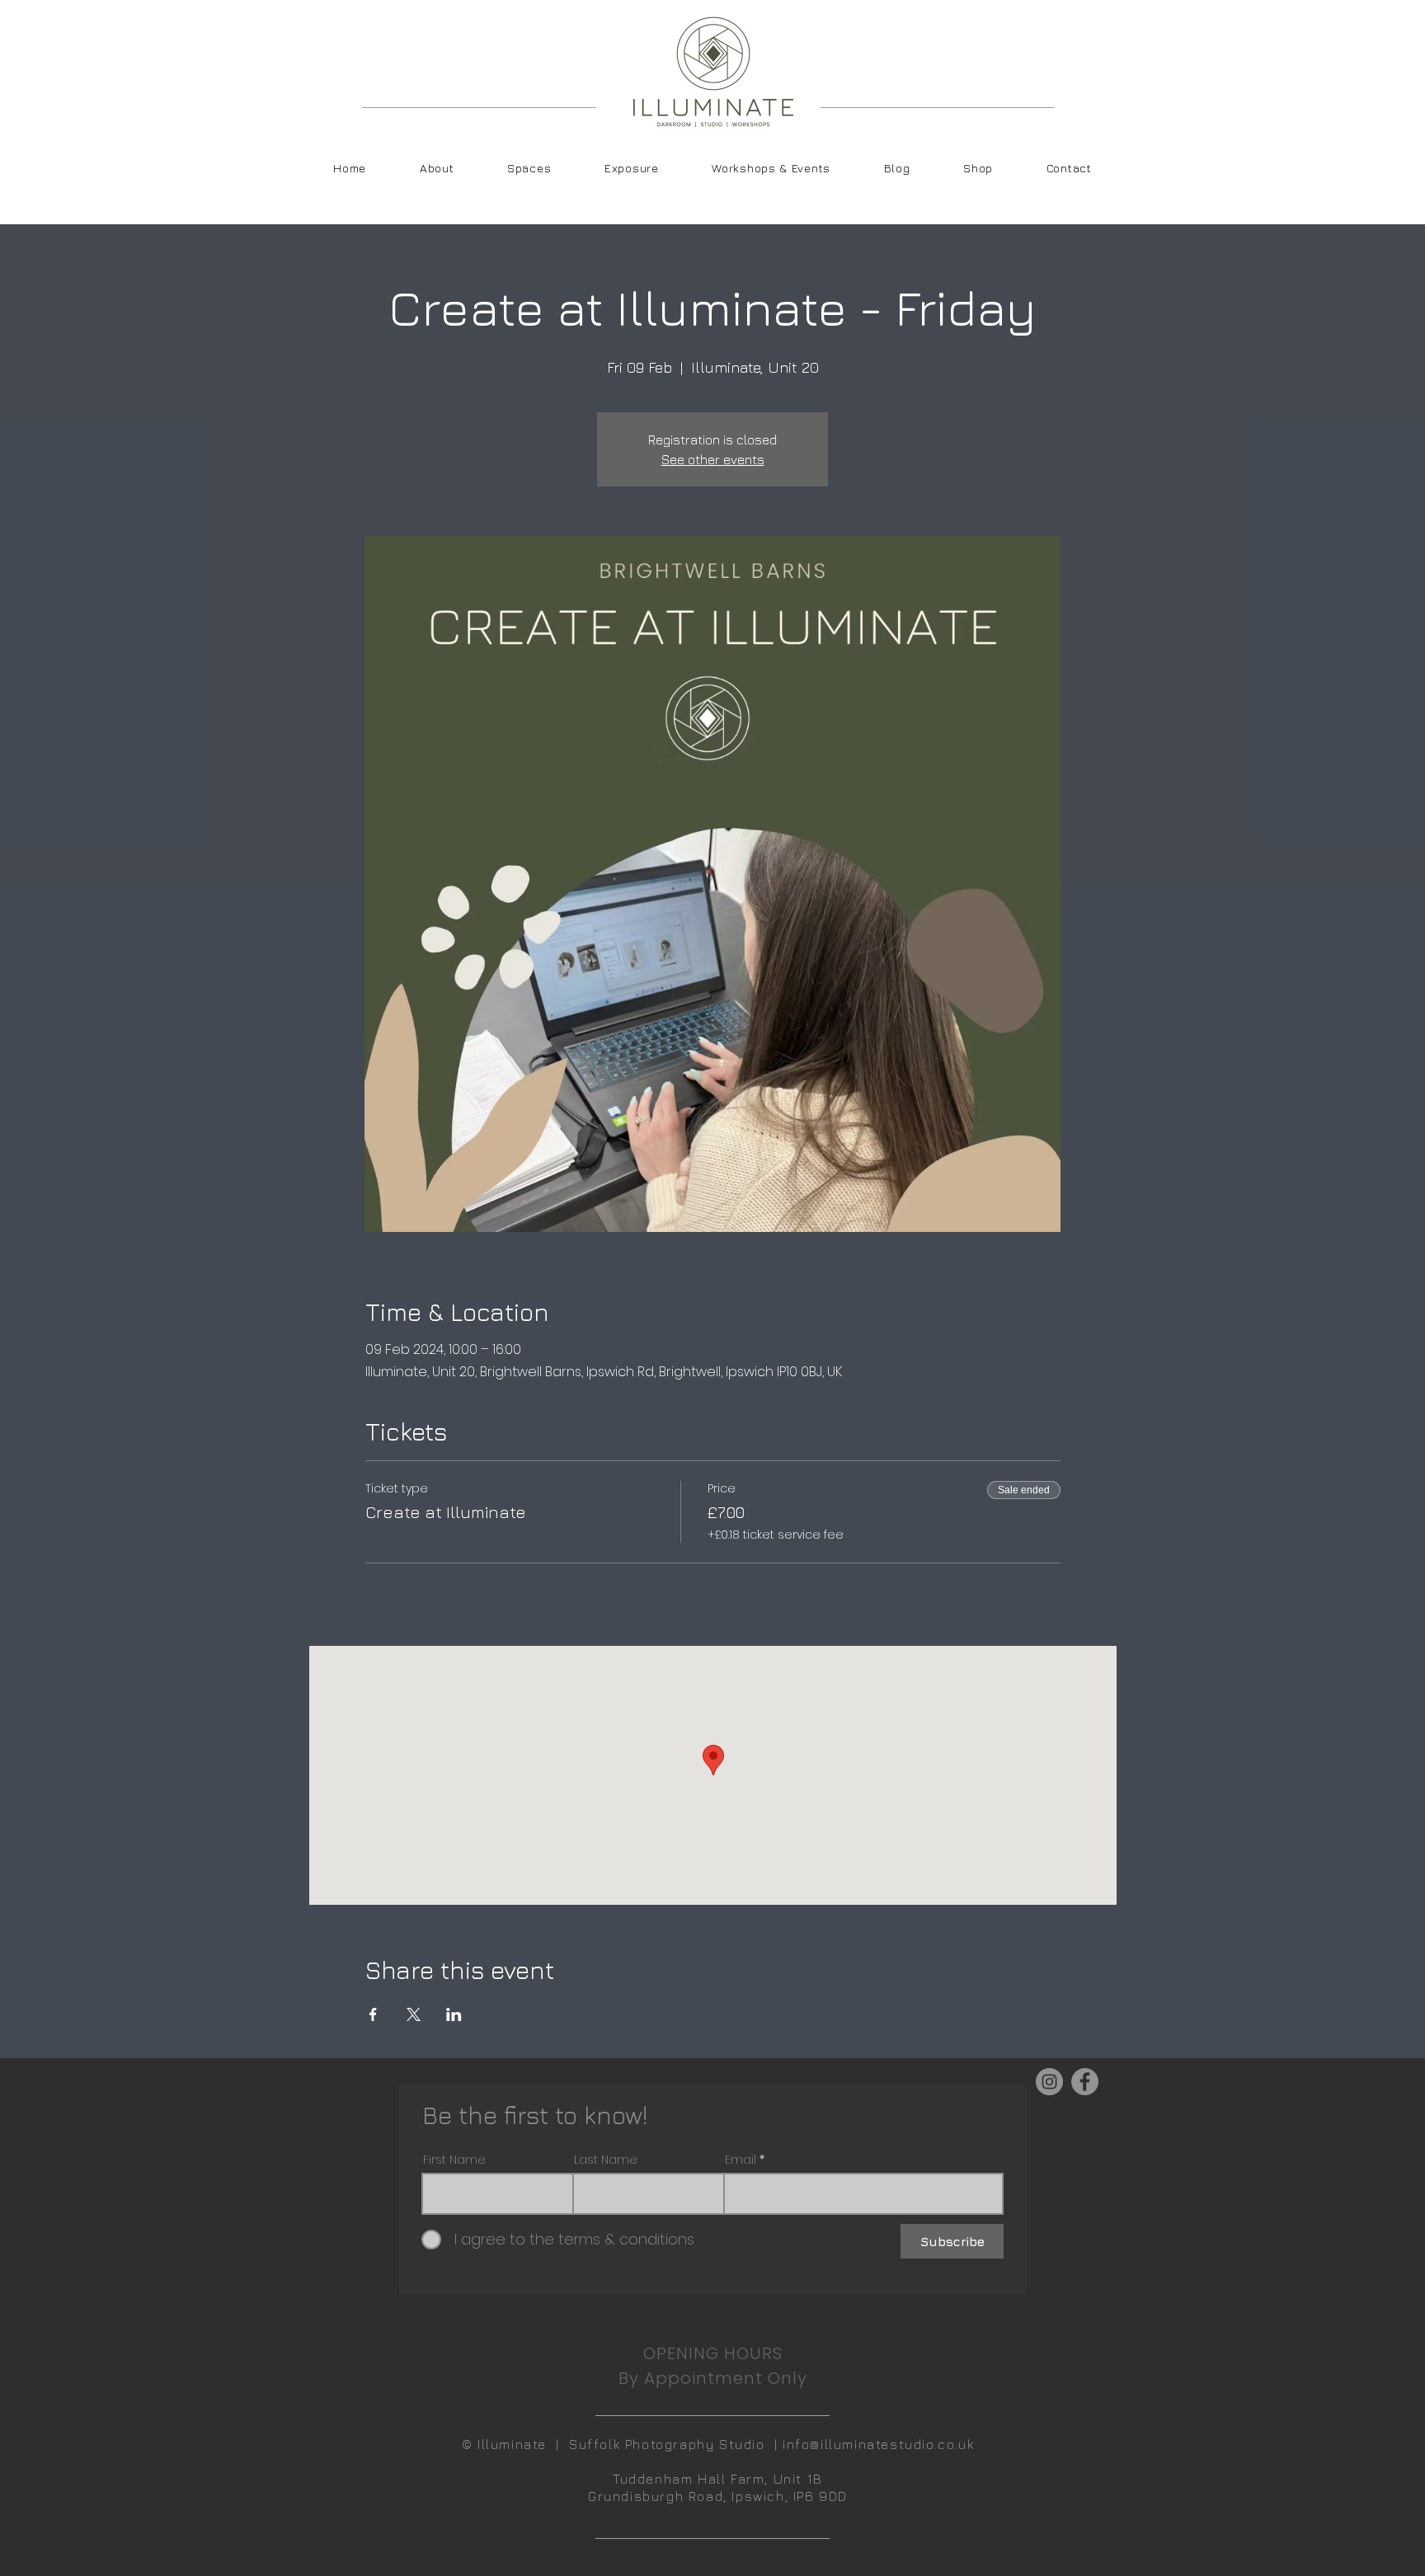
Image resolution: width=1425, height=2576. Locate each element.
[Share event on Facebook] (373, 2014)
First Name (454, 2160)
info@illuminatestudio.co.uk (878, 2444)
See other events (713, 459)
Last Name (606, 2160)
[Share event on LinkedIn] (454, 2014)
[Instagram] (1049, 2082)
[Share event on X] (414, 2014)
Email (741, 2160)
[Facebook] (1085, 2082)
